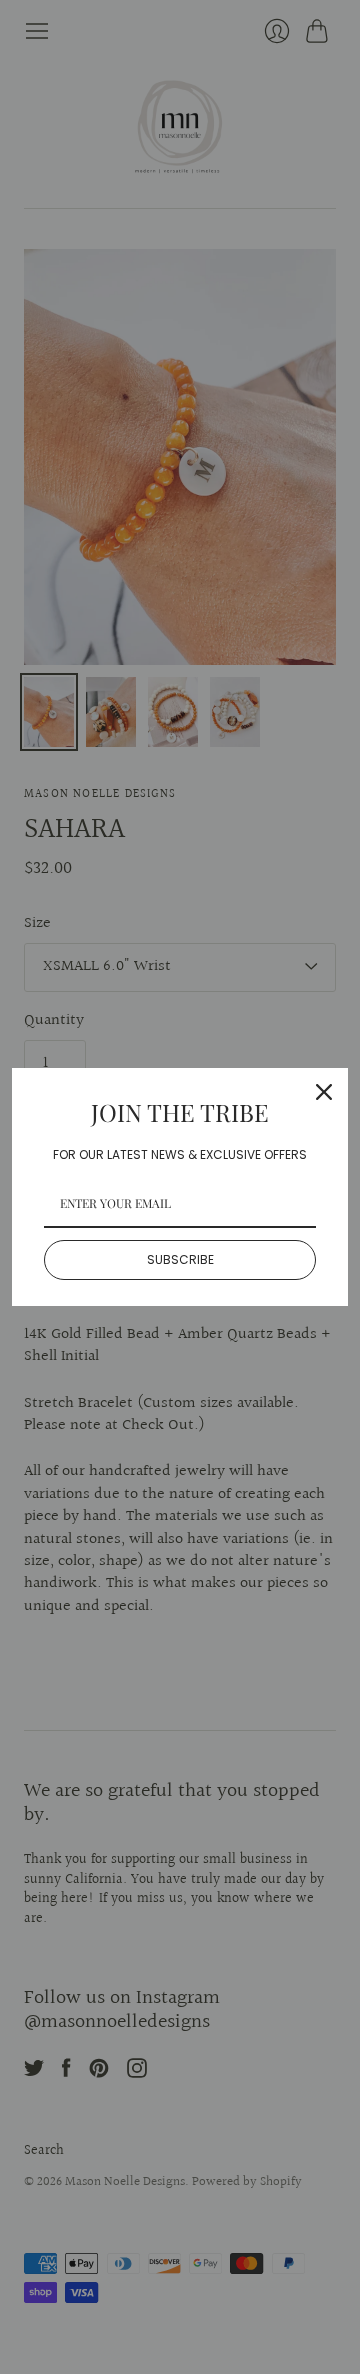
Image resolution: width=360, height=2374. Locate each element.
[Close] (324, 1092)
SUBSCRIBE (180, 1259)
